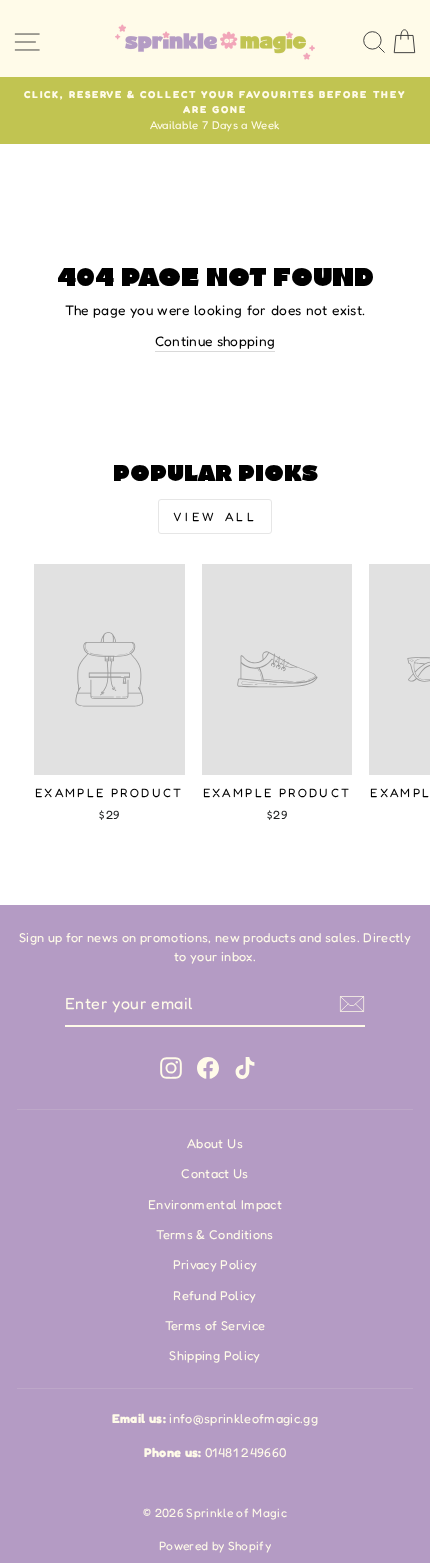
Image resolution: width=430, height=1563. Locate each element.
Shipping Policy (214, 1355)
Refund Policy (215, 1295)
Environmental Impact (215, 1204)
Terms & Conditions (214, 1234)
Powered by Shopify (215, 1545)
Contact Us (214, 1173)
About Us (215, 1143)
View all (215, 516)
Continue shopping (215, 341)
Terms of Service (215, 1325)
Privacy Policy (215, 1264)
